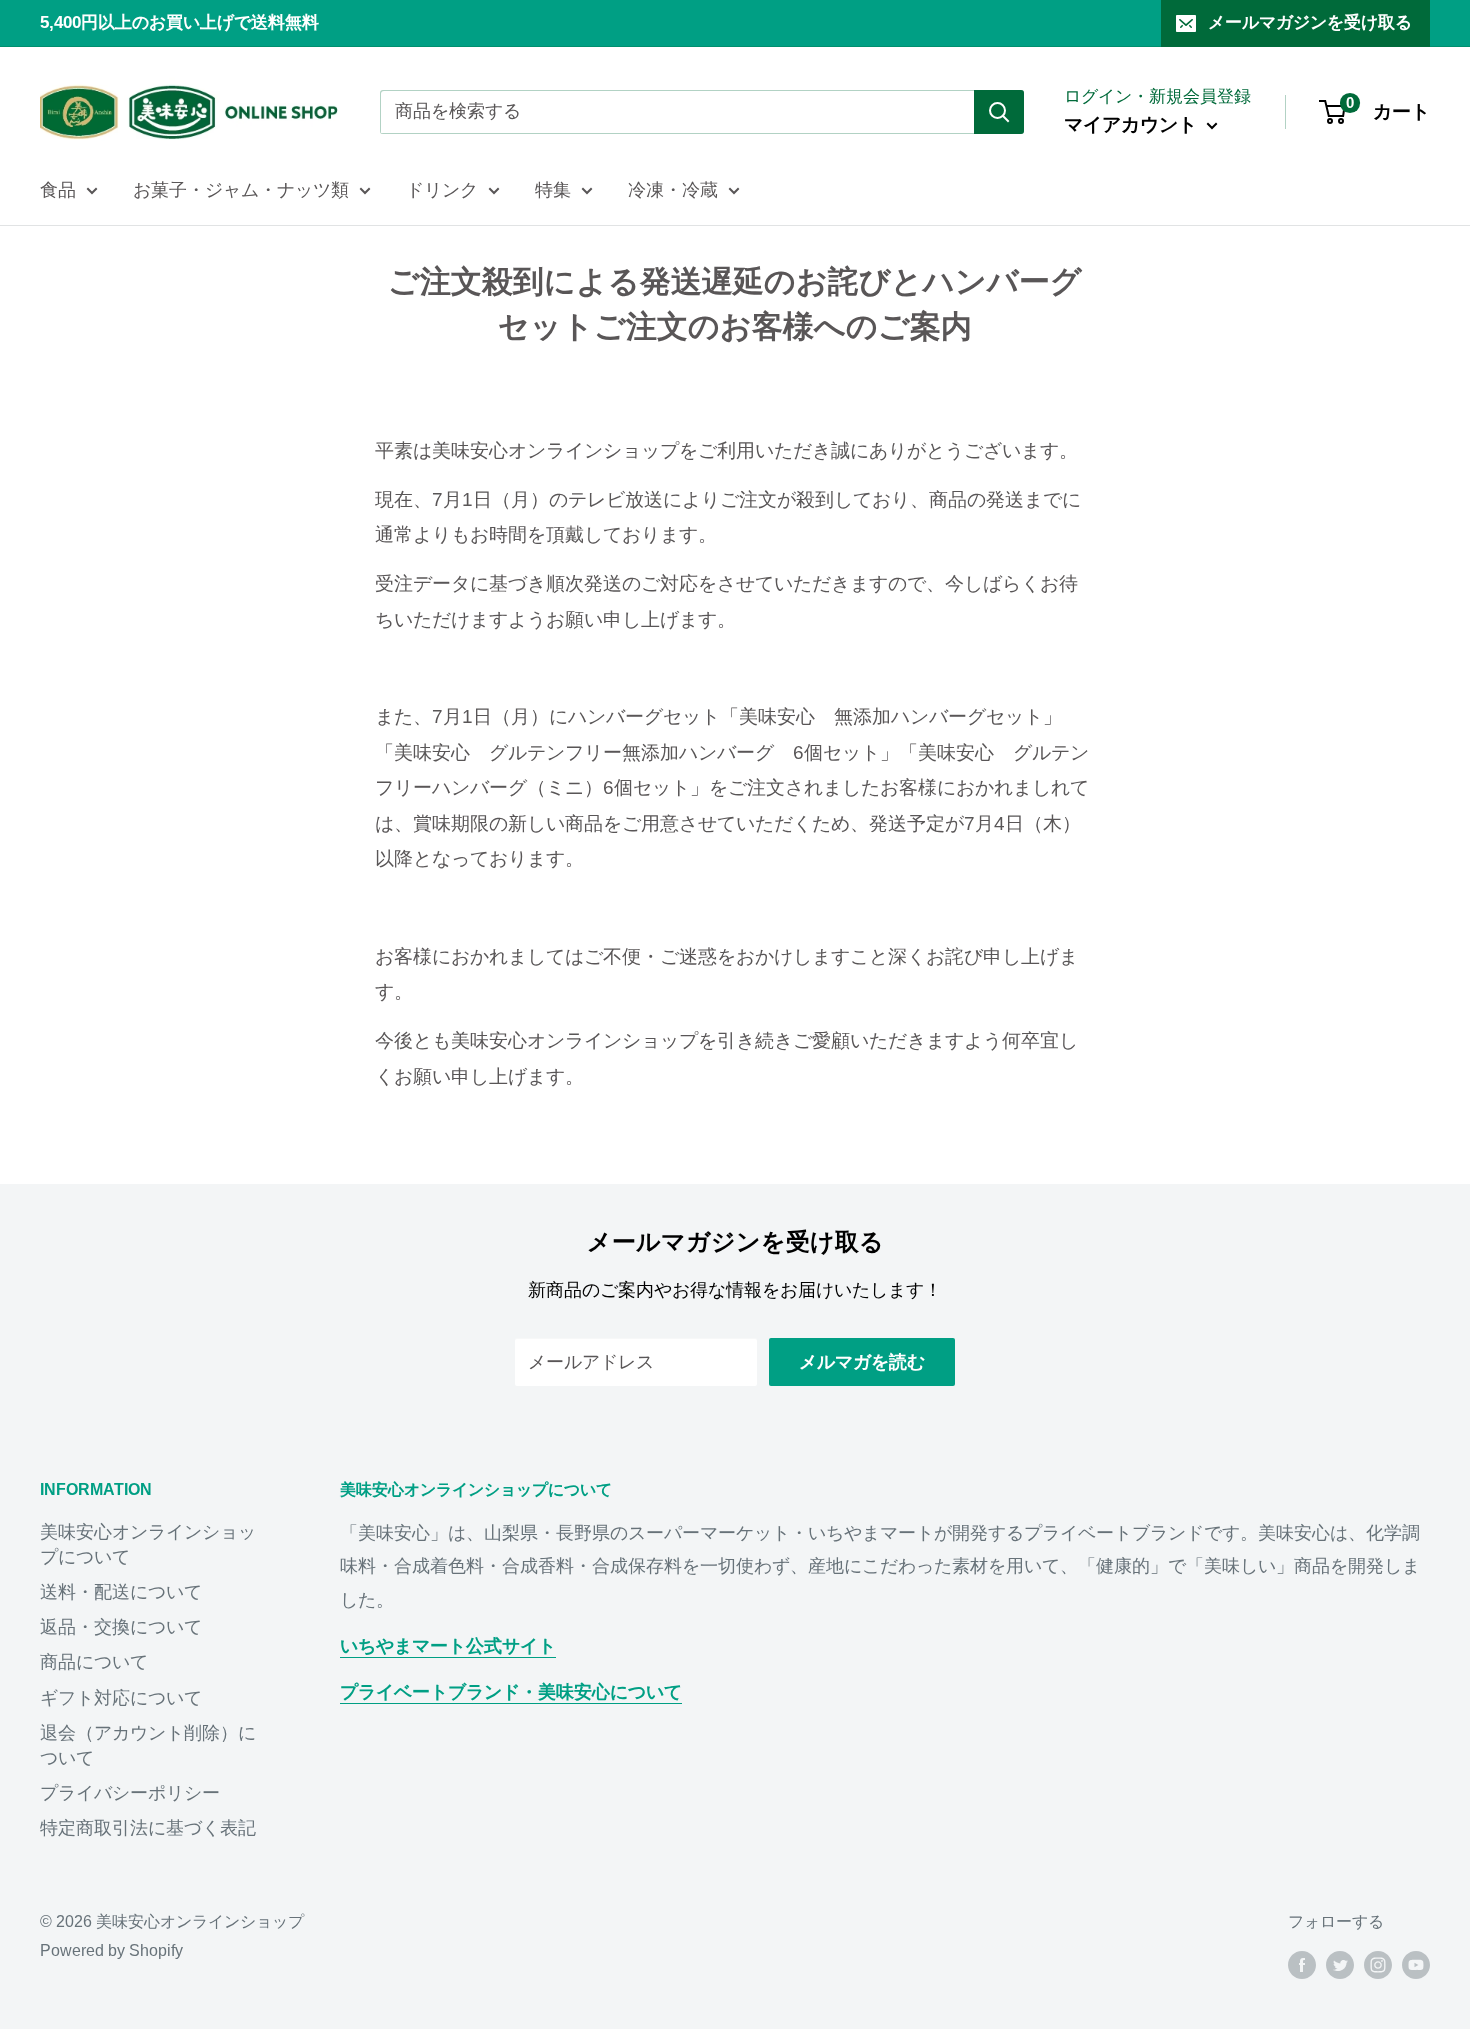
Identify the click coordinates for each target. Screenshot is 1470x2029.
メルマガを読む (862, 1362)
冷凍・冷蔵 (673, 190)
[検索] (999, 112)
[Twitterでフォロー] (1340, 1964)
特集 (553, 190)
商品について (94, 1662)
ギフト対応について (121, 1698)
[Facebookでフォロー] (1302, 1964)
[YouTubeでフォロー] (1416, 1964)
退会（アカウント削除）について (148, 1745)
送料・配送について (121, 1592)
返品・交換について (121, 1627)
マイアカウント (1133, 124)
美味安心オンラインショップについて (148, 1544)
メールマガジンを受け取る (1310, 22)
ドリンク (442, 190)
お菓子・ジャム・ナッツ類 (241, 190)
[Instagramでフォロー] (1378, 1964)
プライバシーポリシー (130, 1793)
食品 (58, 190)
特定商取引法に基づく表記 (148, 1828)
